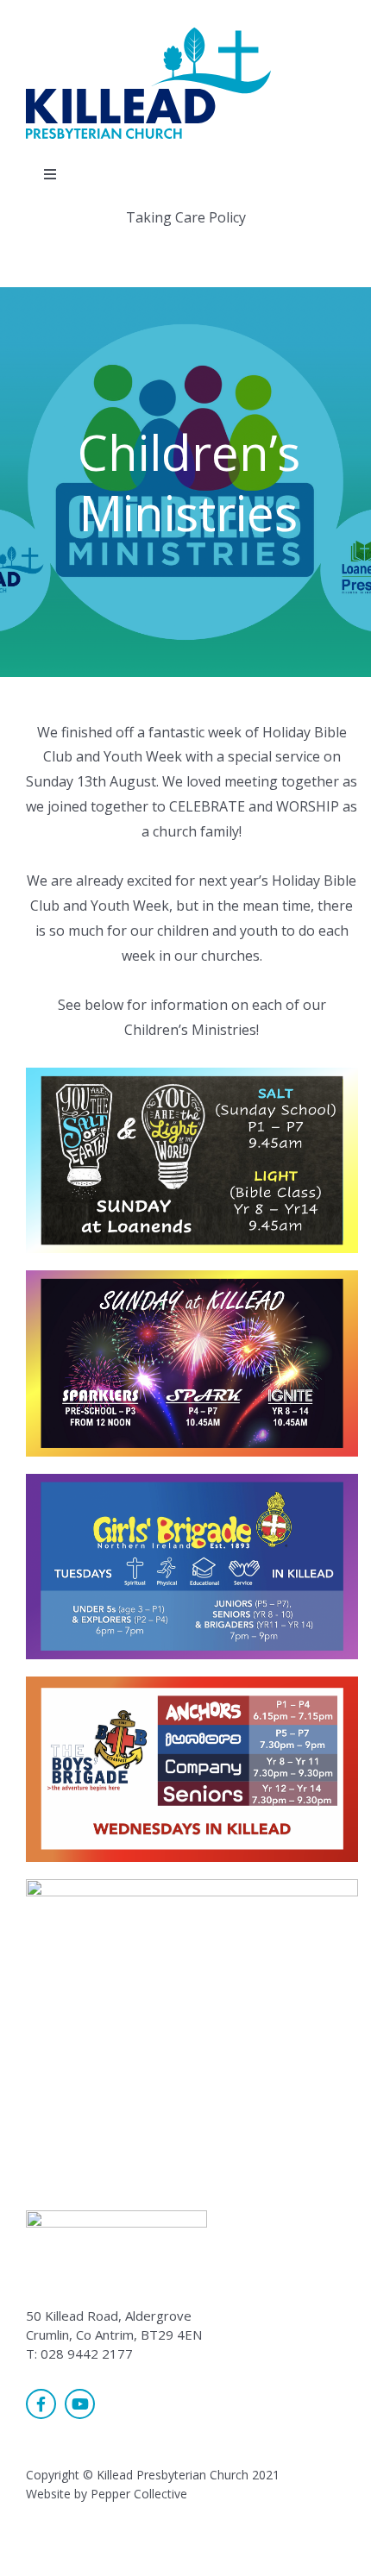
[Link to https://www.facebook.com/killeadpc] (41, 2404)
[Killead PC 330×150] (151, 33)
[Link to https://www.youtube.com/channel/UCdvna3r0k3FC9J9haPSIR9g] (80, 2404)
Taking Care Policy (186, 217)
